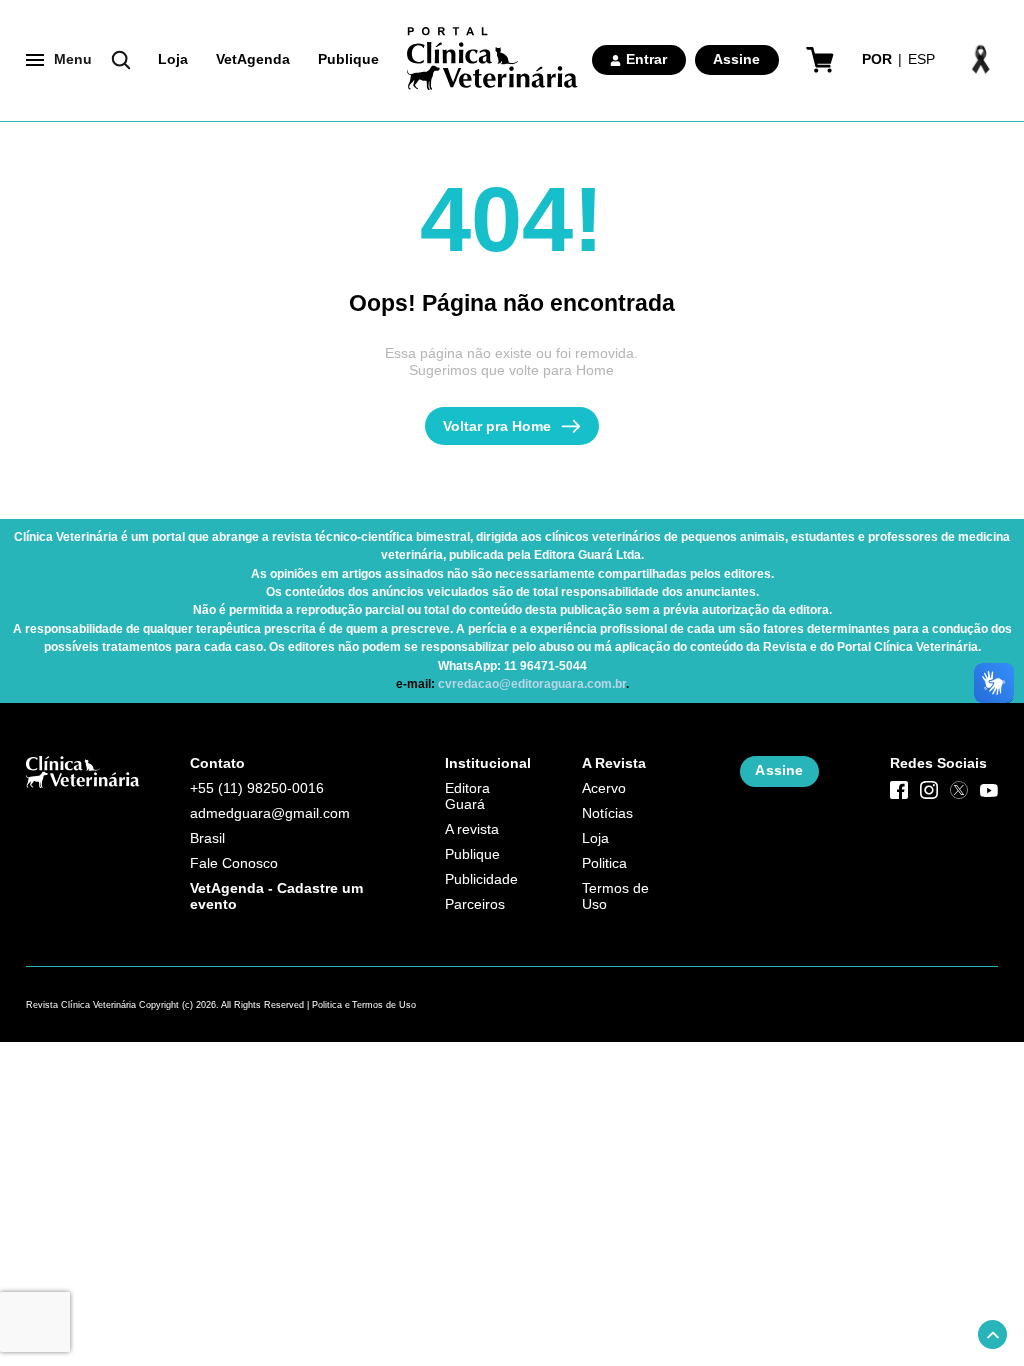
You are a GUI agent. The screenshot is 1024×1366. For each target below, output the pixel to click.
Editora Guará (467, 796)
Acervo (604, 788)
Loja (173, 59)
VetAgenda (253, 59)
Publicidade (481, 879)
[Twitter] (959, 790)
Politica (604, 863)
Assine (736, 59)
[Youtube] (989, 790)
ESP (921, 59)
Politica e (331, 1005)
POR (877, 59)
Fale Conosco (234, 863)
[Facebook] (899, 790)
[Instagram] (929, 790)
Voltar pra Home (497, 426)
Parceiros (475, 904)
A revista (472, 829)
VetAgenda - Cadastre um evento (276, 896)
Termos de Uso (615, 896)
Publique (348, 59)
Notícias (607, 813)
